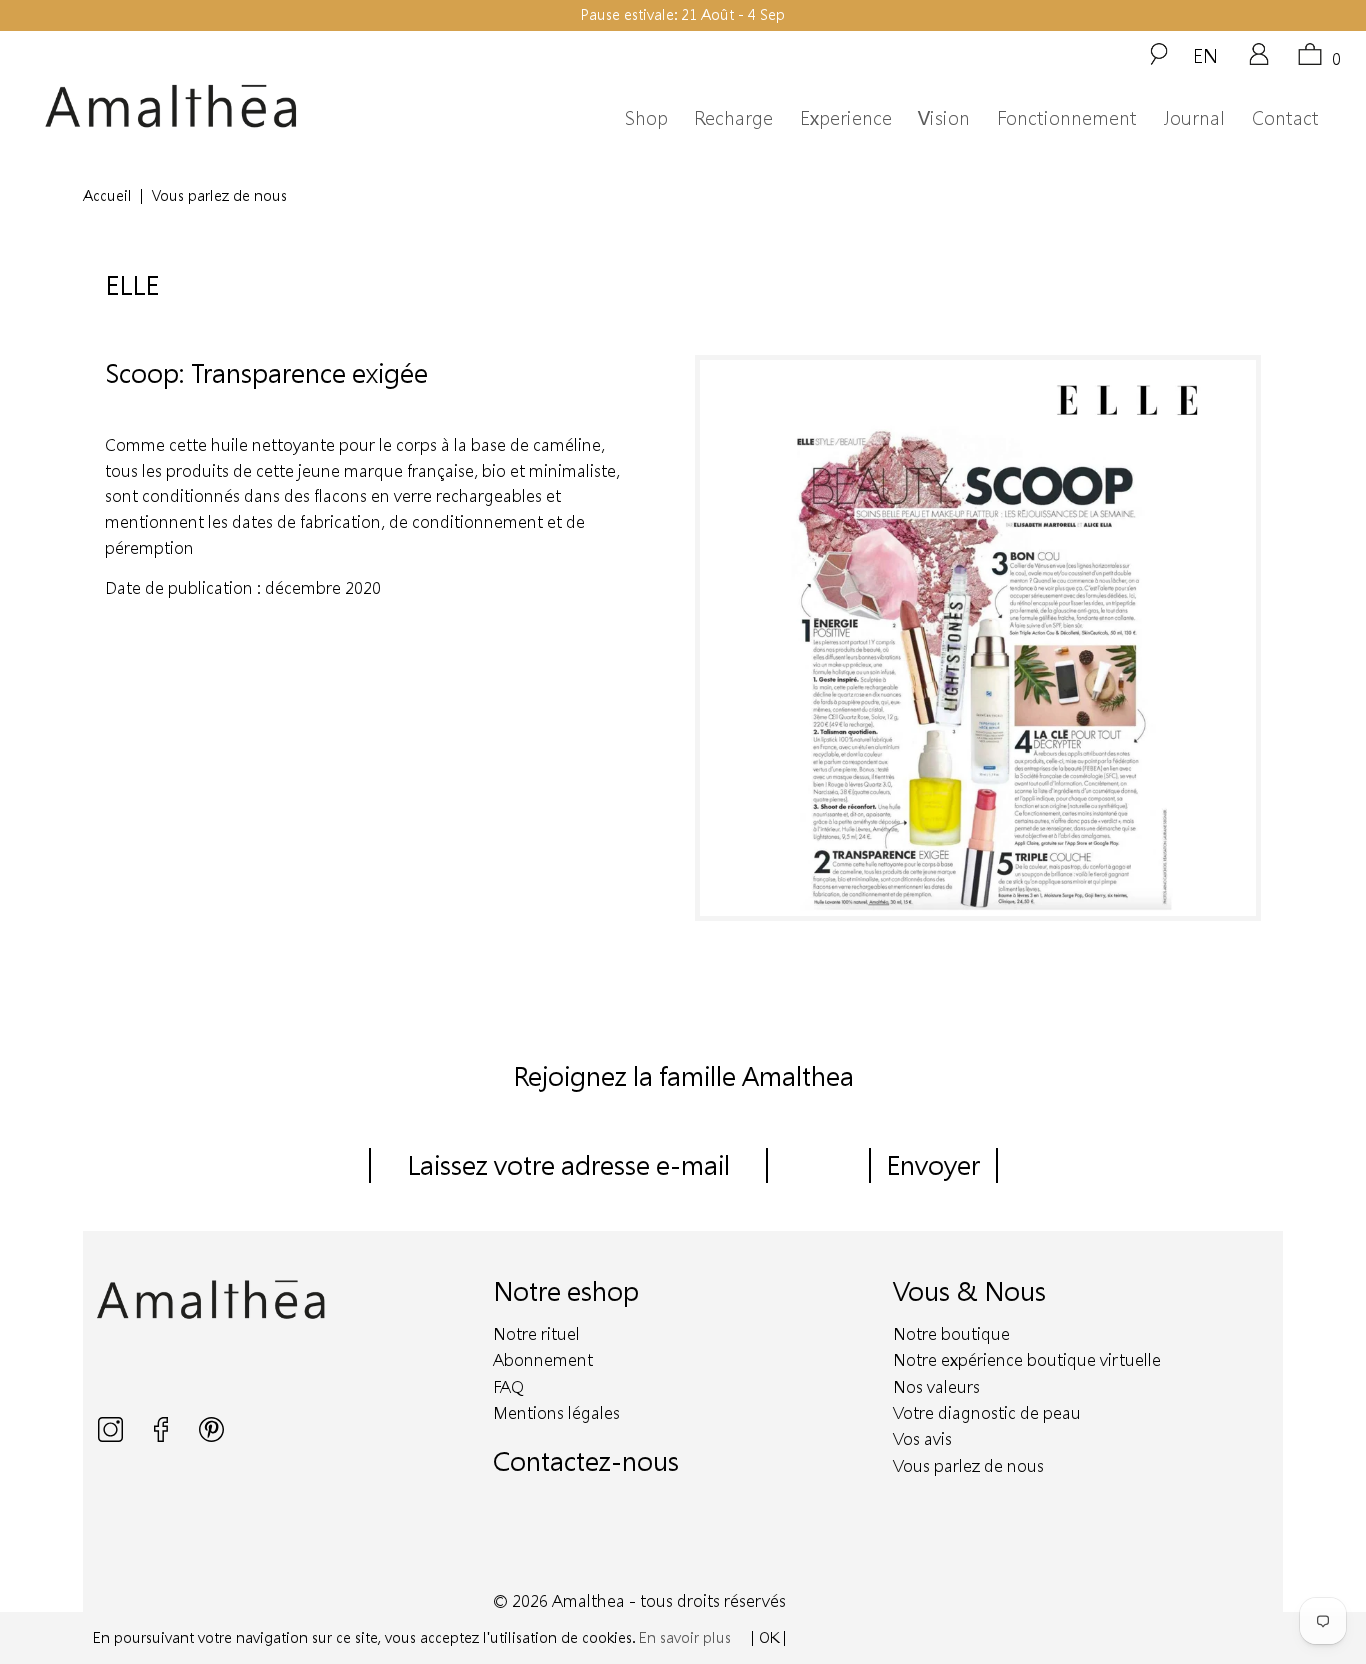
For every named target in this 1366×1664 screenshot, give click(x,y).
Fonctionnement (1067, 117)
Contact (1285, 117)
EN (1205, 55)
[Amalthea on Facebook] (163, 1436)
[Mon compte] (1259, 61)
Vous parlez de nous (968, 1465)
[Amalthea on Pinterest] (211, 1436)
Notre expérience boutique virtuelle (1027, 1359)
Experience (846, 117)
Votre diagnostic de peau (987, 1412)
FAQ (508, 1386)
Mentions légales (556, 1412)
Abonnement (543, 1359)
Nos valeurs (936, 1386)
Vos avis (922, 1438)
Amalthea (588, 1600)
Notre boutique (951, 1333)
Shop (646, 117)
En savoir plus (685, 1637)
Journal (1194, 117)
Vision (944, 117)
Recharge (733, 117)
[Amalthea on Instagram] (112, 1436)
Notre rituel (536, 1333)
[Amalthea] (212, 106)
